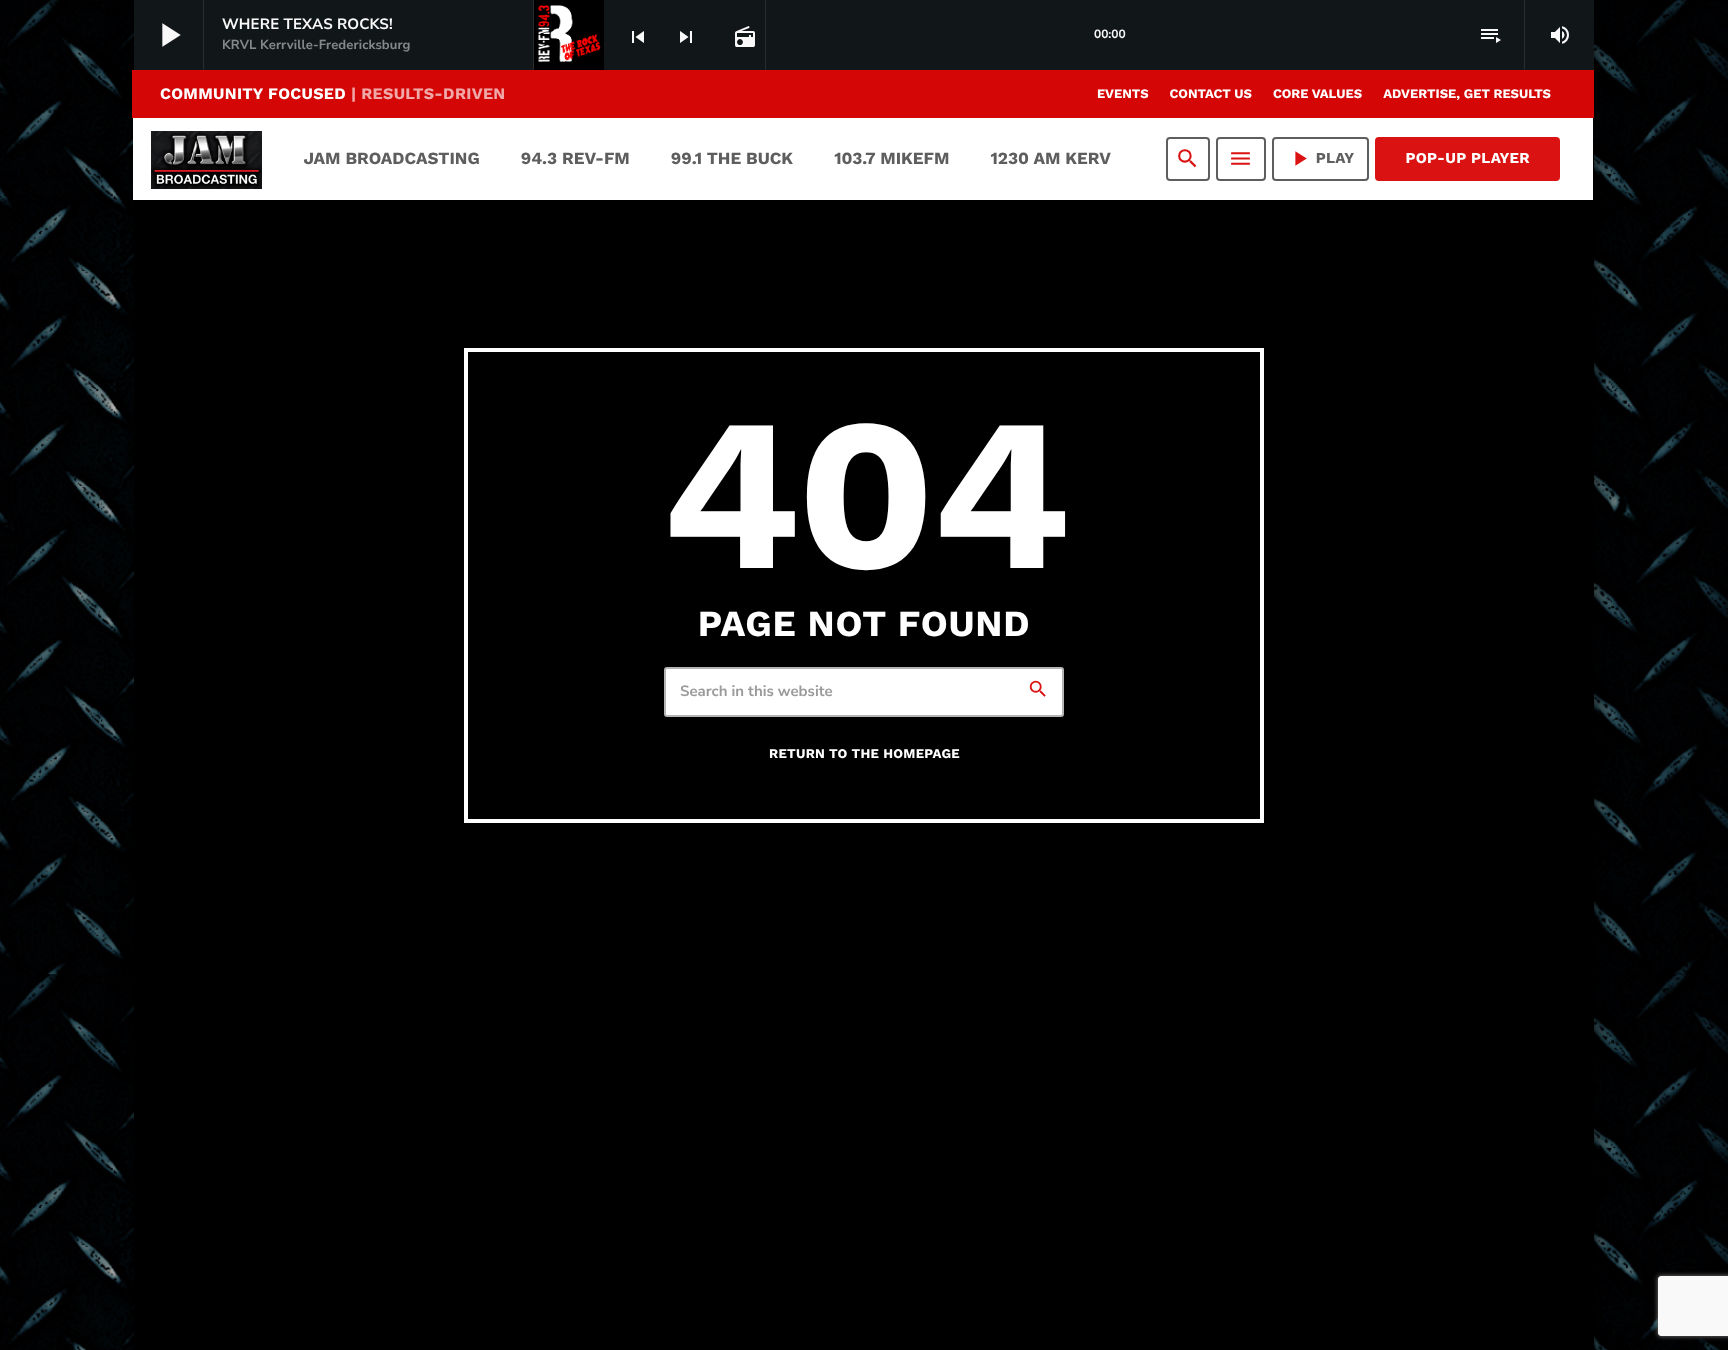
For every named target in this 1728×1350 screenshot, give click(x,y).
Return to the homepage (864, 754)
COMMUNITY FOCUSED (332, 93)
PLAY (1321, 158)
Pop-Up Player (1467, 158)
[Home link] (206, 159)
